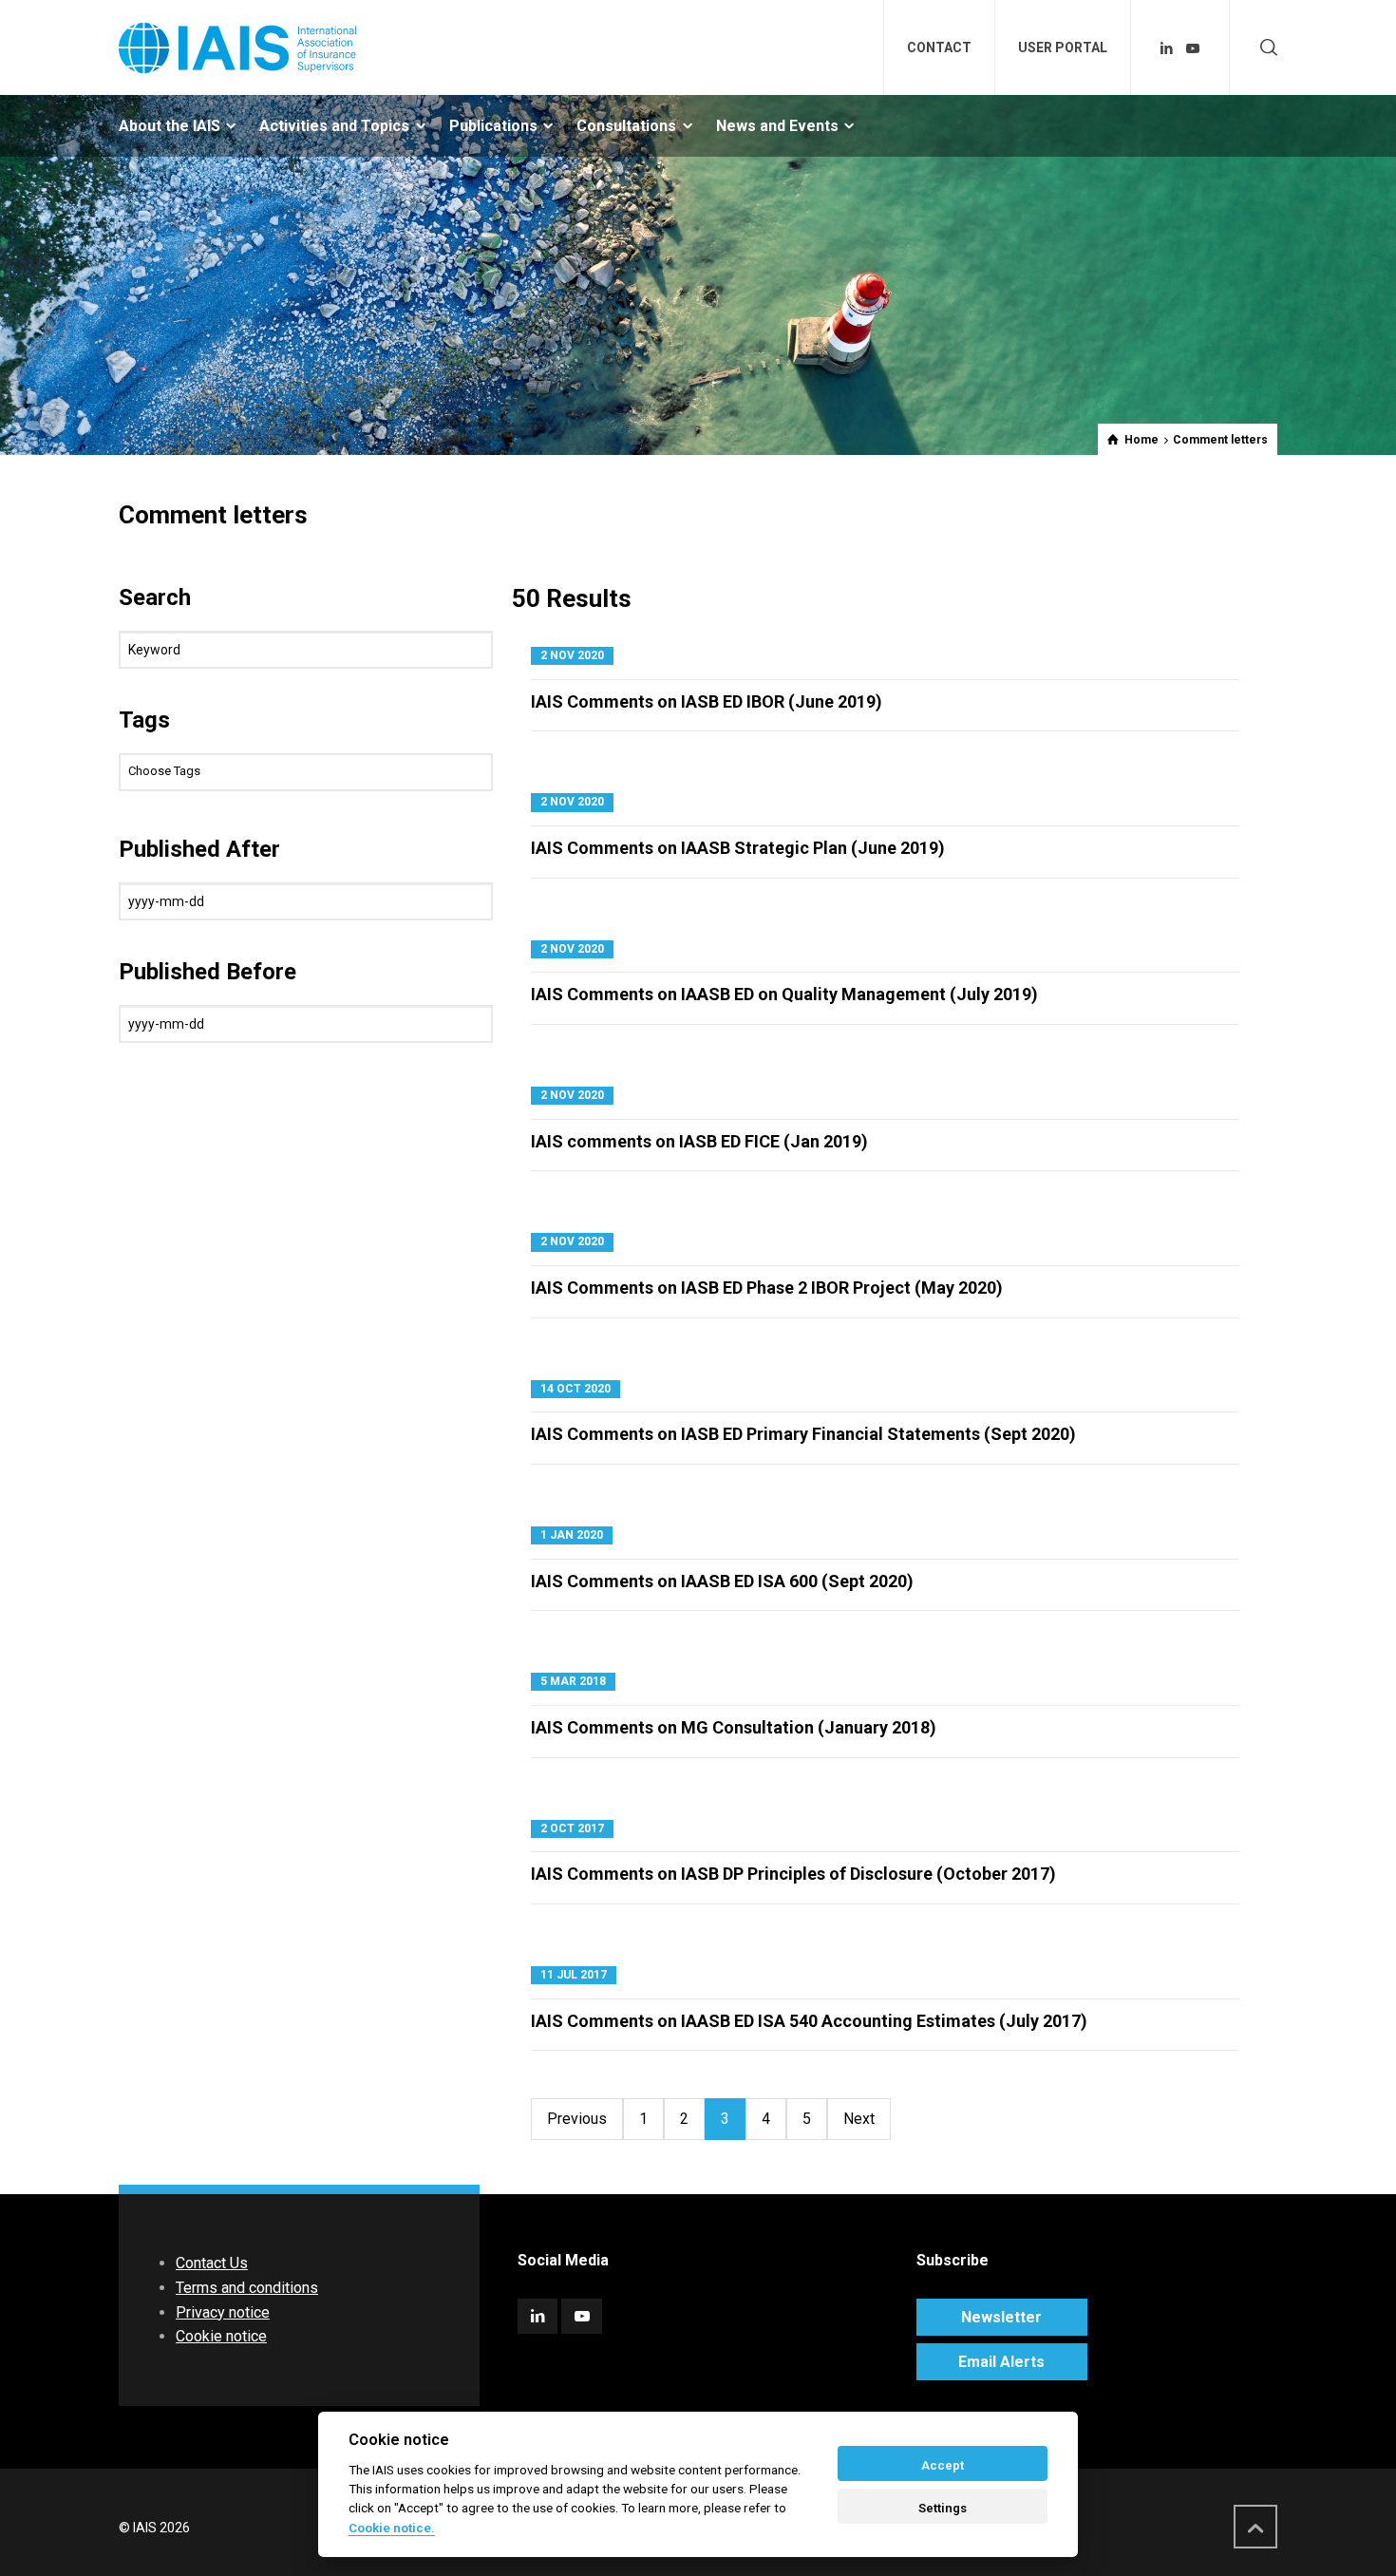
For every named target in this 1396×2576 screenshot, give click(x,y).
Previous (577, 2119)
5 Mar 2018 (573, 1681)
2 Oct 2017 (572, 1828)
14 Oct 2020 (575, 1389)
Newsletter (1001, 2317)
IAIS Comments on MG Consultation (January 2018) (734, 1727)
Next (859, 2119)
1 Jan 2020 (572, 1535)
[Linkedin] (1167, 48)
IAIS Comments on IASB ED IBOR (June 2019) (707, 701)
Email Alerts (1001, 2362)
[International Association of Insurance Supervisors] (237, 47)
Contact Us (212, 2263)
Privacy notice (223, 2312)
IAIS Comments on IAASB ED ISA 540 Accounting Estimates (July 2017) (809, 2021)
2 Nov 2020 (572, 655)
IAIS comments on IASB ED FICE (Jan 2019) (699, 1141)
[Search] (1265, 48)
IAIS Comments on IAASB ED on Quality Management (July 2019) (784, 994)
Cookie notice (221, 2336)
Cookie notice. (392, 2528)
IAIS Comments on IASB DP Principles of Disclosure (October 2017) (793, 1874)
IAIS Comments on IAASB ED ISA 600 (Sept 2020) (722, 1581)
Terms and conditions (247, 2288)
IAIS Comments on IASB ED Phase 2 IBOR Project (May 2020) (767, 1288)
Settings (943, 2508)
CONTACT (939, 47)
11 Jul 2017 (574, 1975)
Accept (943, 2465)
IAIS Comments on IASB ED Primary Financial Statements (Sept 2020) (803, 1434)
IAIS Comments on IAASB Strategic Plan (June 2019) (738, 848)
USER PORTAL (1063, 47)
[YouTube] (1193, 48)
